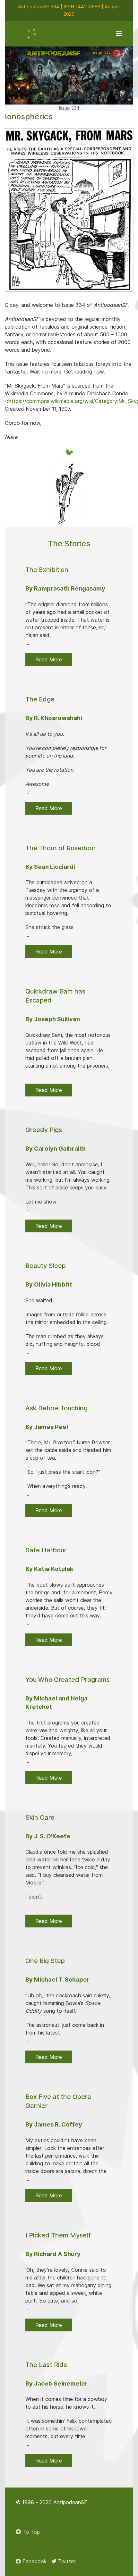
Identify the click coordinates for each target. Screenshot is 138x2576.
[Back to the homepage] (32, 34)
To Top (30, 2532)
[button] (119, 34)
